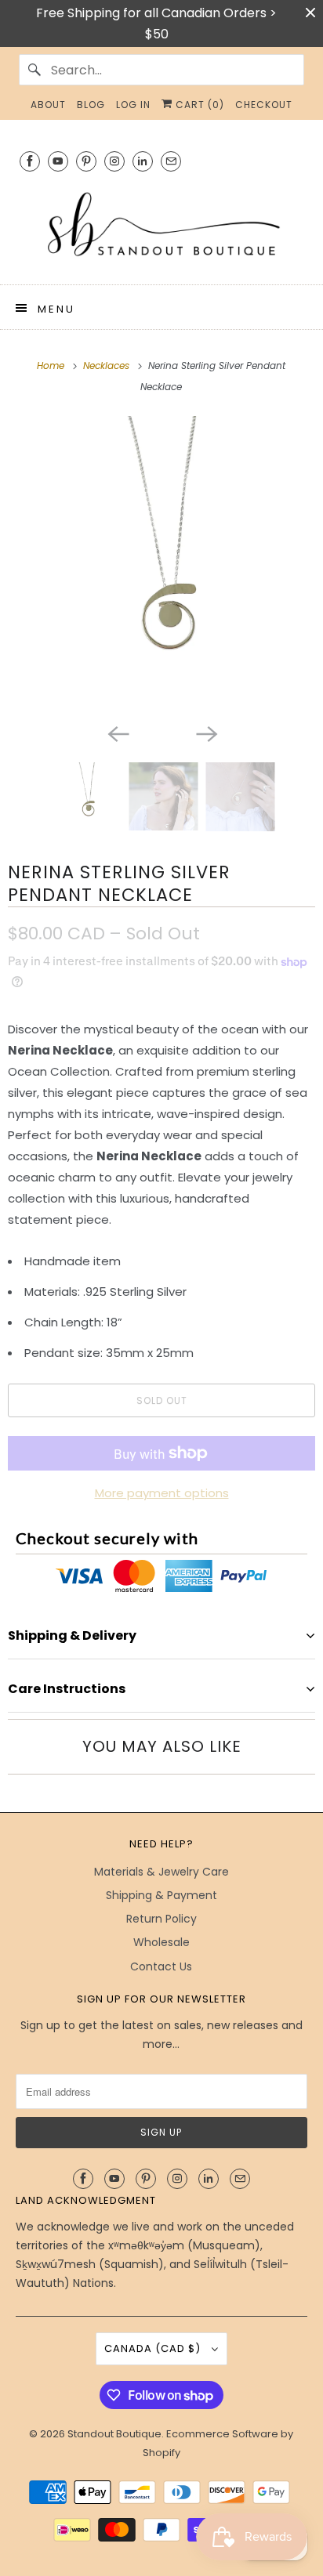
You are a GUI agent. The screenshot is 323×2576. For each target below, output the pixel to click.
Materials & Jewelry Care (161, 1872)
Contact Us (161, 1966)
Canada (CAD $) (154, 2348)
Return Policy (161, 1919)
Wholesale (161, 1942)
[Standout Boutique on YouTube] (58, 161)
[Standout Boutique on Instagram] (114, 161)
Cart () (198, 105)
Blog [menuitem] (91, 105)
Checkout (264, 105)
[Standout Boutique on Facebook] (30, 161)
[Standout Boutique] (161, 226)
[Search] (34, 70)
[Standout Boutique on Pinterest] (86, 161)
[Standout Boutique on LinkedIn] (143, 161)
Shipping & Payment (161, 1895)
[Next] (205, 733)
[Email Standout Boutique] (171, 161)
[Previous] (118, 733)
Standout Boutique (114, 2434)
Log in (133, 105)
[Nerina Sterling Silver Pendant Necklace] (161, 566)
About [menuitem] (48, 105)
